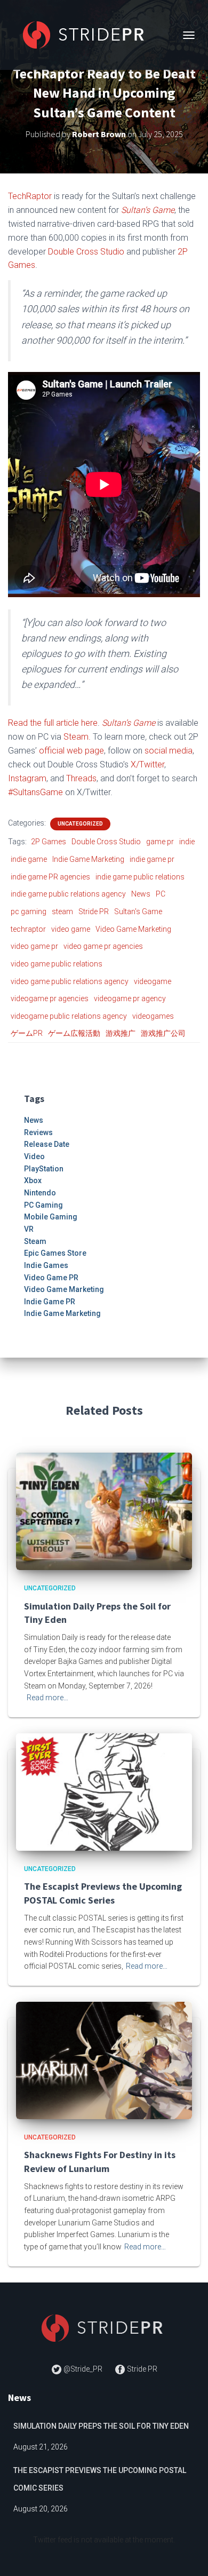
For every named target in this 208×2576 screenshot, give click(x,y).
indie (187, 842)
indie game (29, 859)
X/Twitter (147, 764)
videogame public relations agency (69, 1016)
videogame (153, 981)
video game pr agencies (103, 946)
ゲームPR (27, 1033)
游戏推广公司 (163, 1033)
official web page (71, 751)
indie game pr (152, 859)
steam (62, 911)
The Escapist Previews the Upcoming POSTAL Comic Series (100, 2479)
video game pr (34, 946)
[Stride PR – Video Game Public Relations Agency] (90, 35)
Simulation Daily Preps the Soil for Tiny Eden (101, 2426)
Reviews (38, 1132)
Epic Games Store (55, 1253)
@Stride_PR (83, 2369)
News (141, 894)
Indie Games (46, 1265)
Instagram (27, 778)
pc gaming (29, 911)
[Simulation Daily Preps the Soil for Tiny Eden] (104, 1511)
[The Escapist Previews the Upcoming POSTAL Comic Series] (104, 1792)
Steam (35, 1241)
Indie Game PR (50, 1302)
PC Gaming (43, 1205)
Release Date (47, 1144)
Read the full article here (53, 723)
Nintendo (40, 1193)
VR (29, 1229)
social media (169, 751)
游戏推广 (121, 1033)
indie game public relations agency (68, 894)
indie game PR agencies (50, 877)
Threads (81, 778)
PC (161, 894)
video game (71, 929)
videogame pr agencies (50, 998)
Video (34, 1156)
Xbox (33, 1180)
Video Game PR (51, 1278)
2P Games (49, 842)
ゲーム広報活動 (74, 1033)
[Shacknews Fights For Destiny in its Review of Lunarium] (104, 2060)
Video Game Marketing (133, 929)
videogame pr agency (130, 998)
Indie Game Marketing (88, 859)
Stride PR (94, 911)
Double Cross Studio (86, 252)
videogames (153, 1016)
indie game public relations (140, 877)
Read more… (47, 1698)
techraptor (28, 929)
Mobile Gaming (51, 1217)
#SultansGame (35, 792)
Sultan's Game (138, 911)
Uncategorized (80, 824)
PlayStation (44, 1169)
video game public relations (57, 964)
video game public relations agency (70, 981)
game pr (160, 842)
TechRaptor (30, 196)
